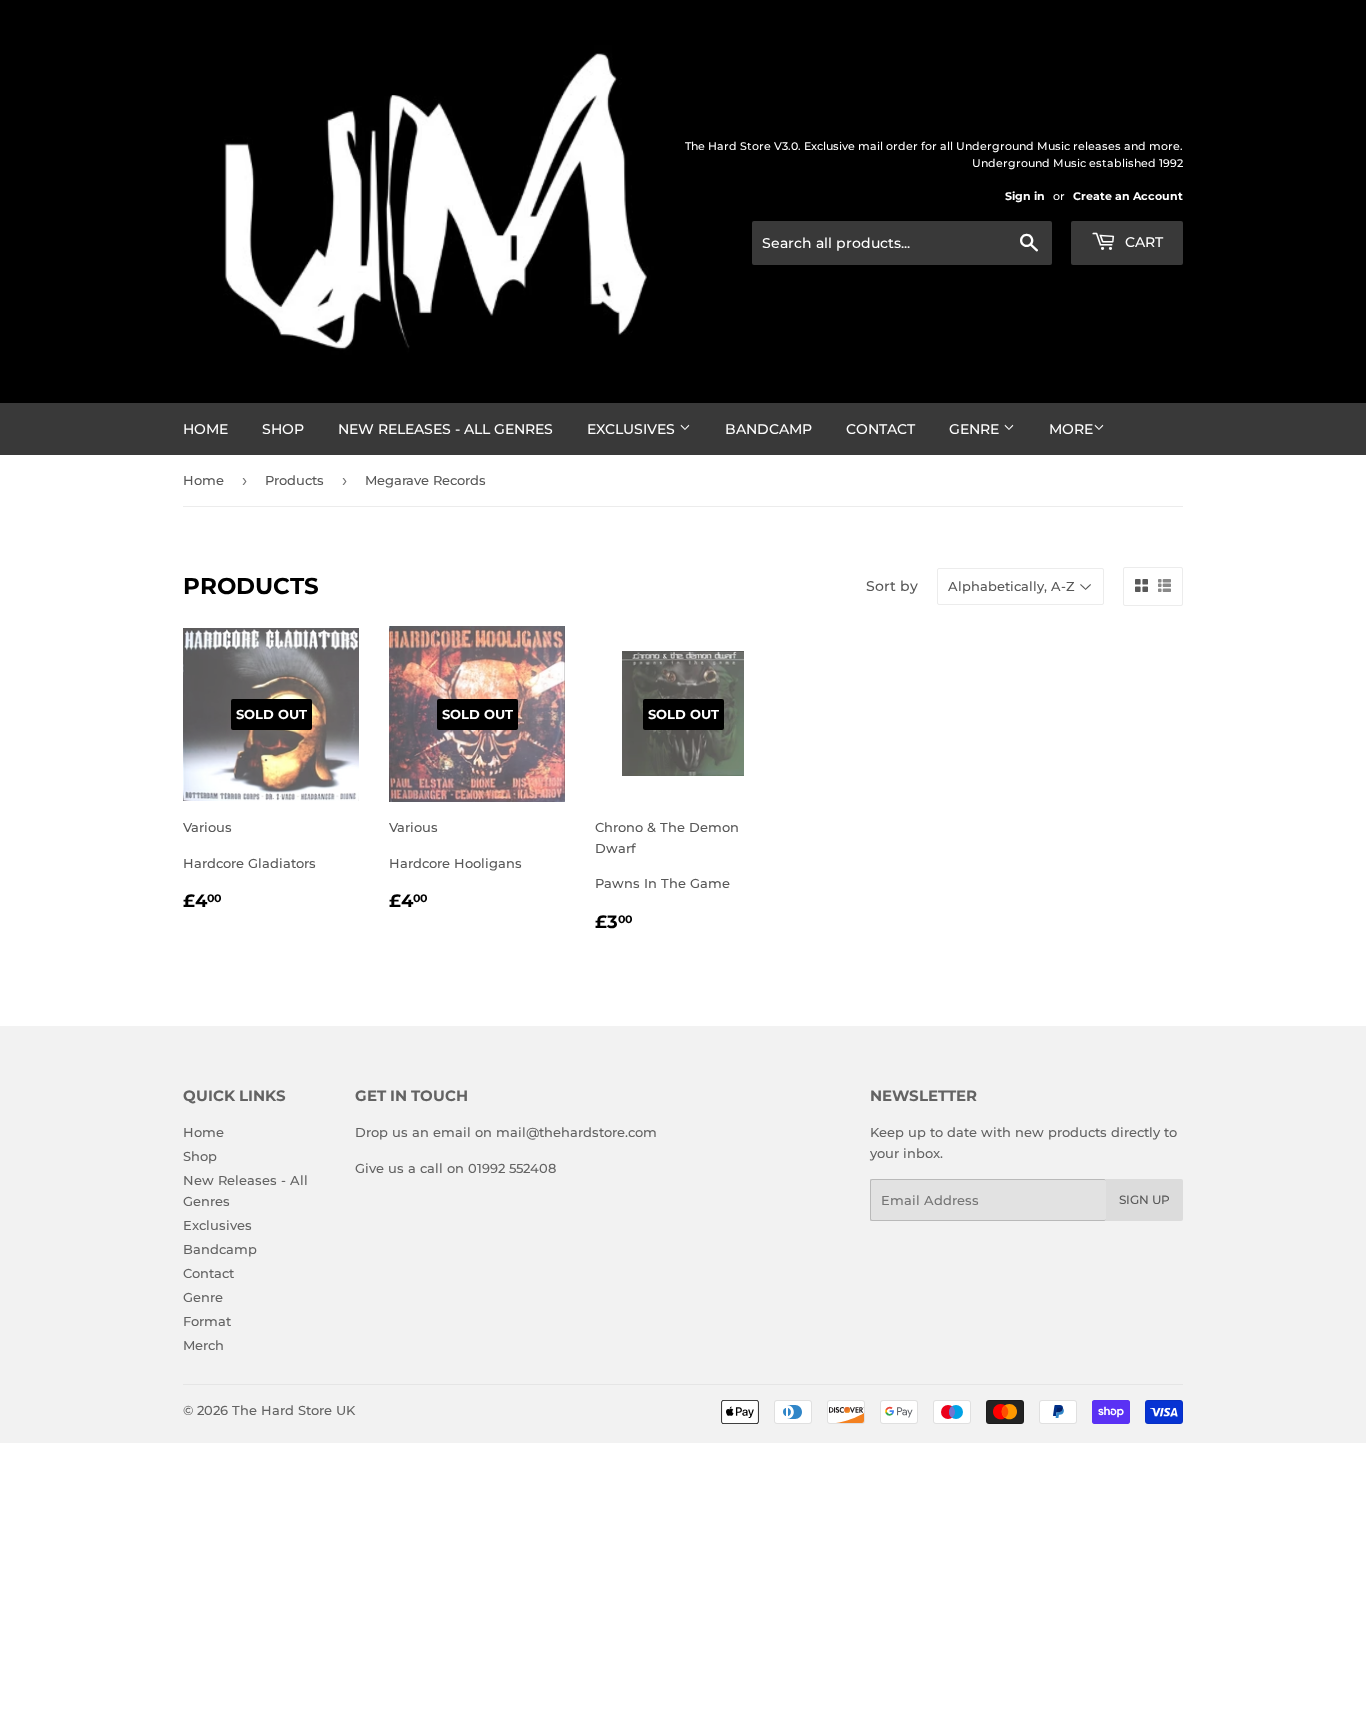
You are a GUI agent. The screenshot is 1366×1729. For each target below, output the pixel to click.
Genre (976, 429)
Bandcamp (768, 429)
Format (207, 1321)
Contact (880, 429)
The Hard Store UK (293, 1410)
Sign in (1025, 196)
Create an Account (1128, 196)
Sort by (892, 586)
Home (205, 429)
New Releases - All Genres (445, 429)
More (1071, 429)
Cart (1142, 242)
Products (294, 480)
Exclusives (633, 429)
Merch (203, 1345)
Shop (283, 429)
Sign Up (1144, 1199)
